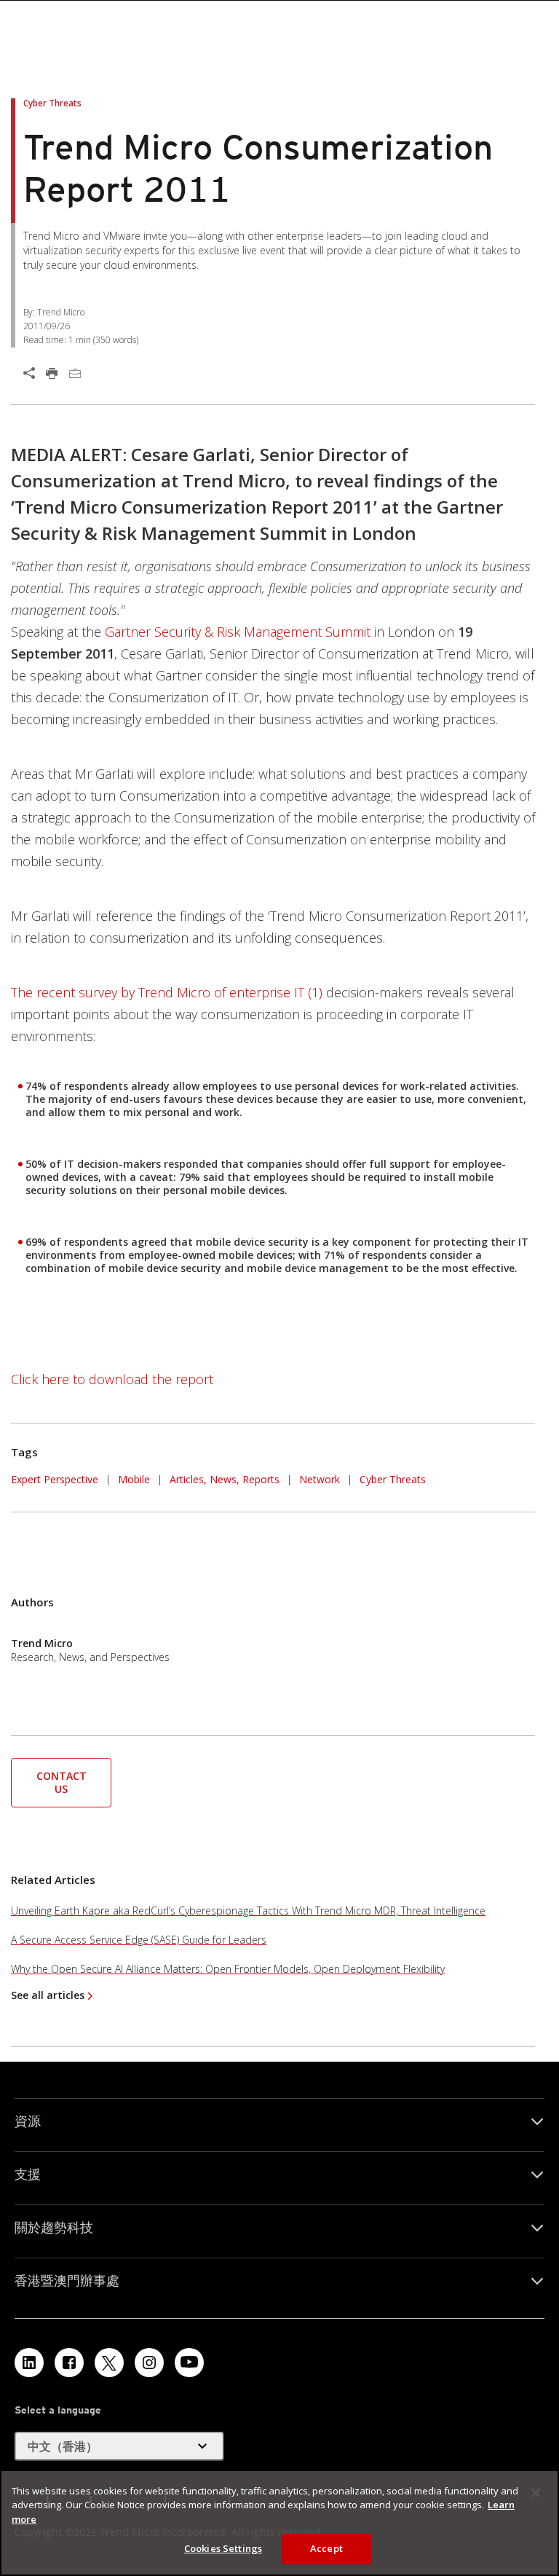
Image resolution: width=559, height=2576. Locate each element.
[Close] (536, 2493)
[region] (279, 2523)
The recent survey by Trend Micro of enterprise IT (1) (167, 992)
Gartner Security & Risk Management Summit (238, 632)
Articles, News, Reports (225, 1479)
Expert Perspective (55, 1479)
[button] (61, 1781)
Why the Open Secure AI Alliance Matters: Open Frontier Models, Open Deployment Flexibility (228, 1969)
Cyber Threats (393, 1479)
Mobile (134, 1479)
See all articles (48, 1995)
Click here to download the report (112, 1379)
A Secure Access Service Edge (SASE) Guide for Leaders (139, 1940)
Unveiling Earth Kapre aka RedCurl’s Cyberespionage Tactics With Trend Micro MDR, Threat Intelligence (248, 1911)
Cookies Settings (223, 2548)
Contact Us (62, 1782)
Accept (326, 2548)
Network (320, 1479)
